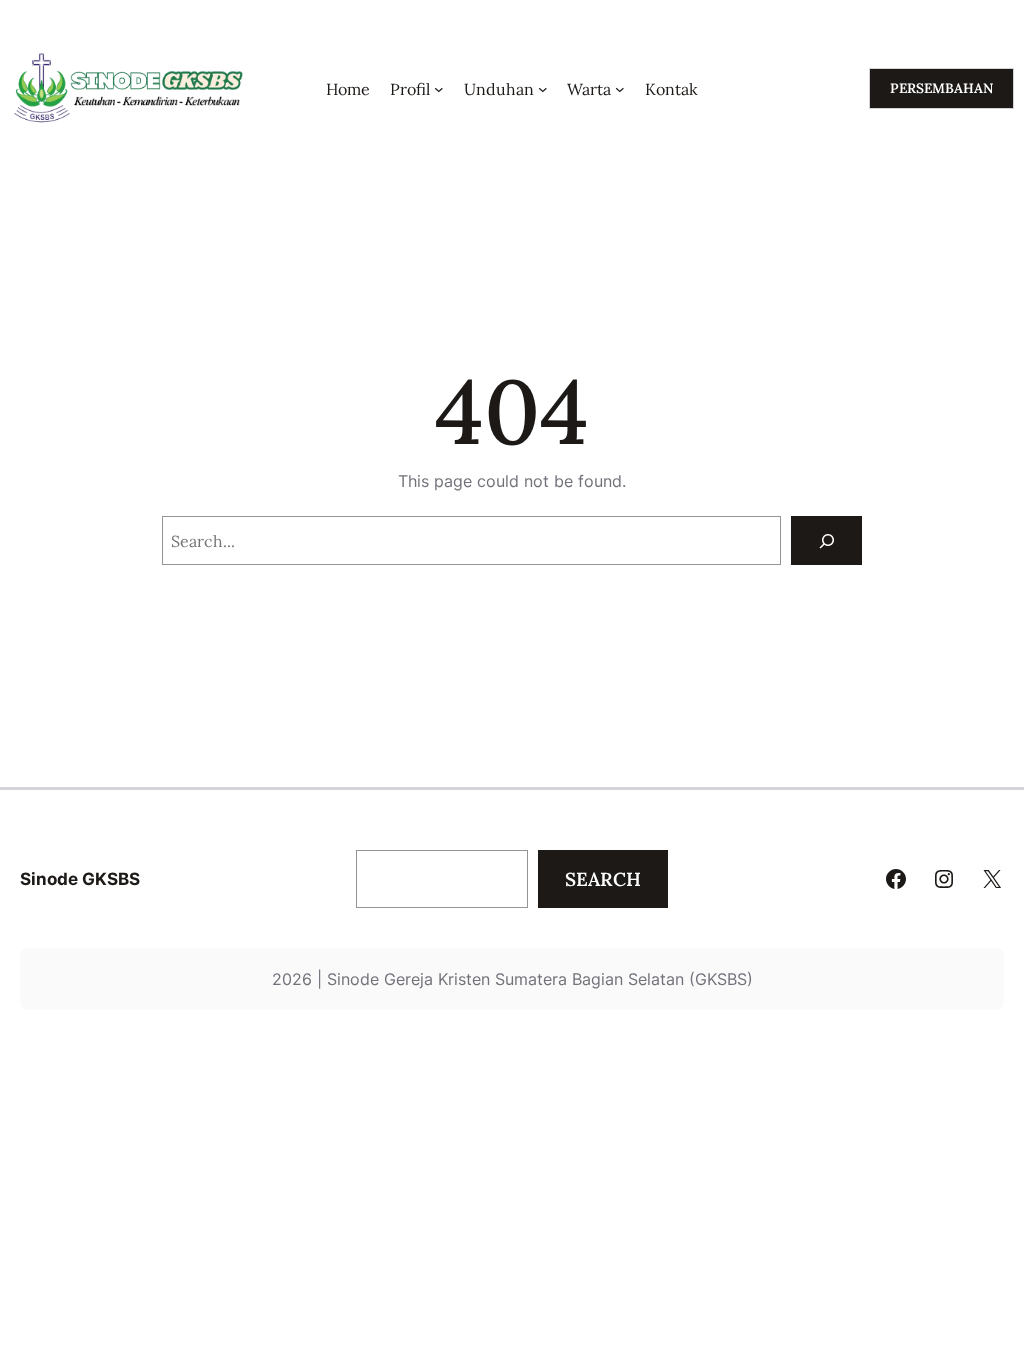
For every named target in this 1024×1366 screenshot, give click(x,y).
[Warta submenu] (620, 89)
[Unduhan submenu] (543, 89)
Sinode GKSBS (80, 878)
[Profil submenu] (439, 89)
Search (603, 879)
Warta (589, 89)
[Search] (826, 540)
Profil (410, 89)
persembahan (941, 88)
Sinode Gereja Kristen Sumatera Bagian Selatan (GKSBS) (540, 979)
